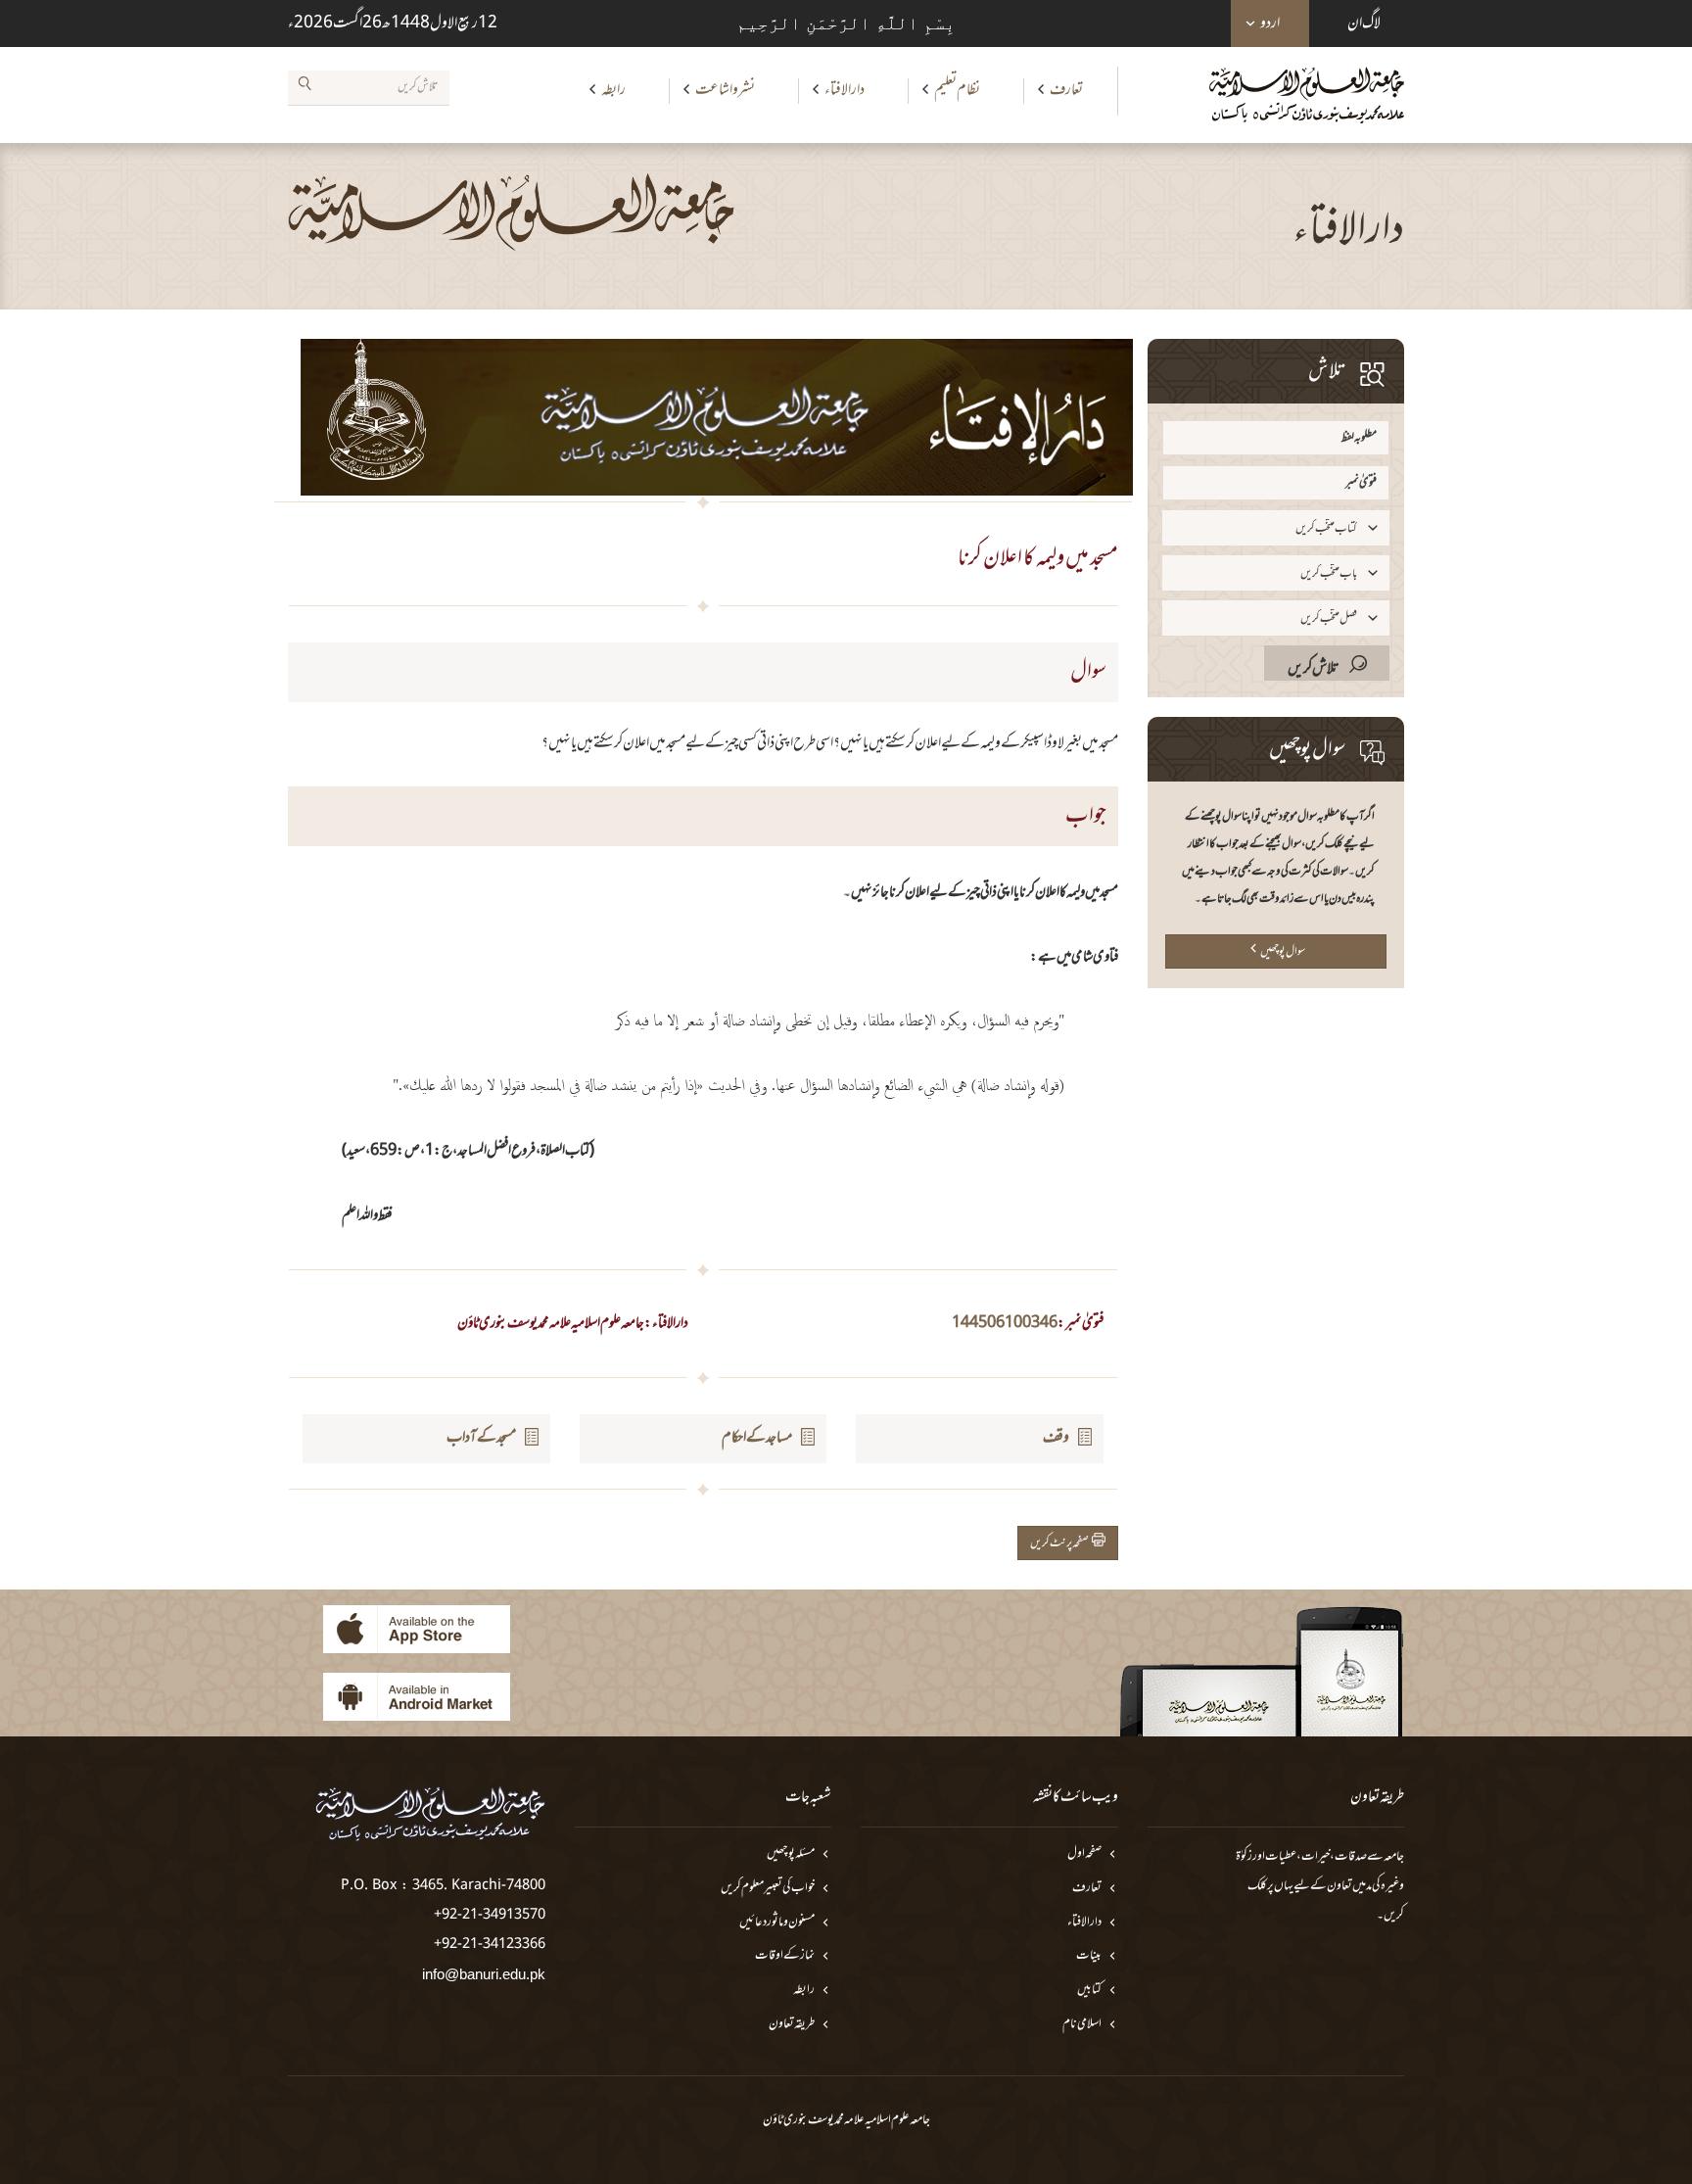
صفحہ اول (1084, 1854)
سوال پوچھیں (1283, 952)
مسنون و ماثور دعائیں (777, 1923)
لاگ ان (1364, 24)
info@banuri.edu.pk (484, 1974)
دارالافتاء (845, 90)
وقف (1056, 1438)
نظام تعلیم (957, 90)
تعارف (1066, 90)
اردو (1270, 24)
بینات (1089, 1956)
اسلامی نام (1082, 2025)
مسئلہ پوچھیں (791, 1854)
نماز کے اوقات (785, 1956)
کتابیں (1089, 1991)
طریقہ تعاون (792, 2025)
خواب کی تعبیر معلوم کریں (768, 1889)
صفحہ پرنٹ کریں (1061, 1543)
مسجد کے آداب (481, 1438)
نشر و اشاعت (725, 90)
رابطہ (613, 90)
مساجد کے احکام (757, 1438)
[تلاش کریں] (305, 87)
